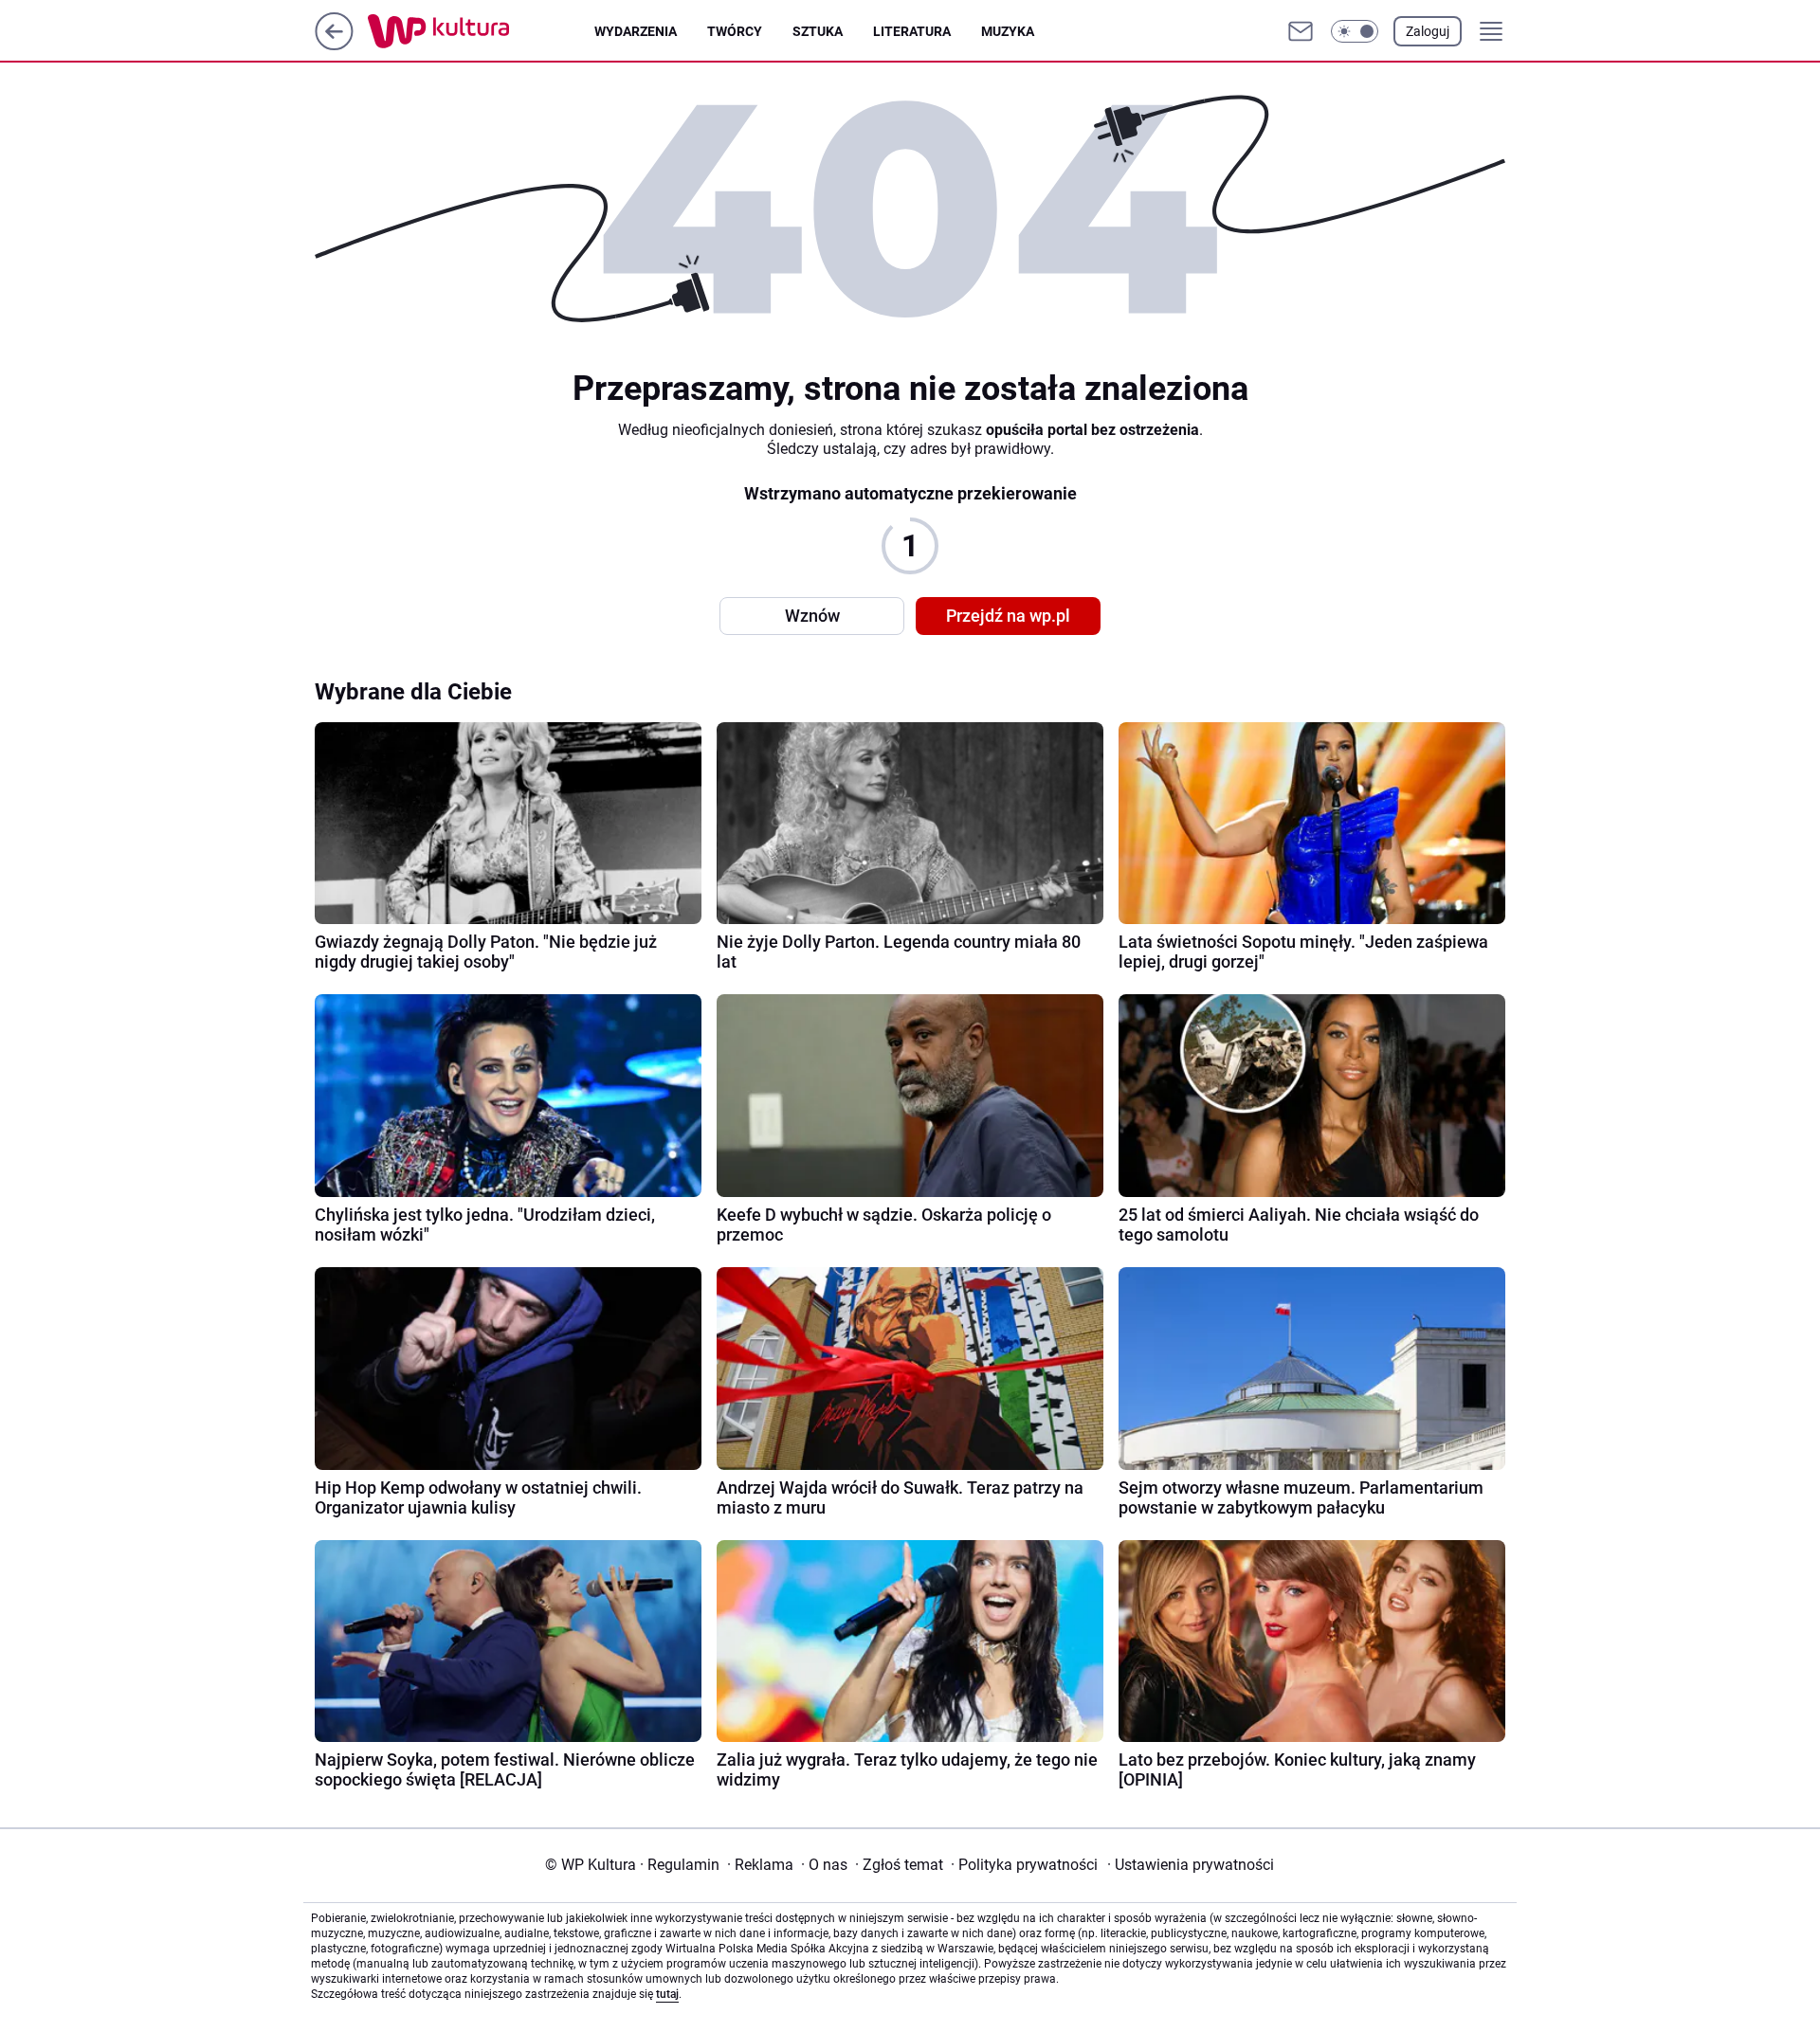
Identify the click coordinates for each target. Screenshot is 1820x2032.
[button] (1355, 31)
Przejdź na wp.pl (1008, 616)
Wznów (812, 616)
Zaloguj (1428, 31)
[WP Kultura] (481, 31)
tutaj (667, 1994)
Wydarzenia (636, 31)
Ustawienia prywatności (1191, 1865)
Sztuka (818, 31)
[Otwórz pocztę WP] (1301, 31)
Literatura (912, 31)
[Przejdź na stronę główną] (334, 45)
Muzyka (1008, 31)
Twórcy (735, 31)
